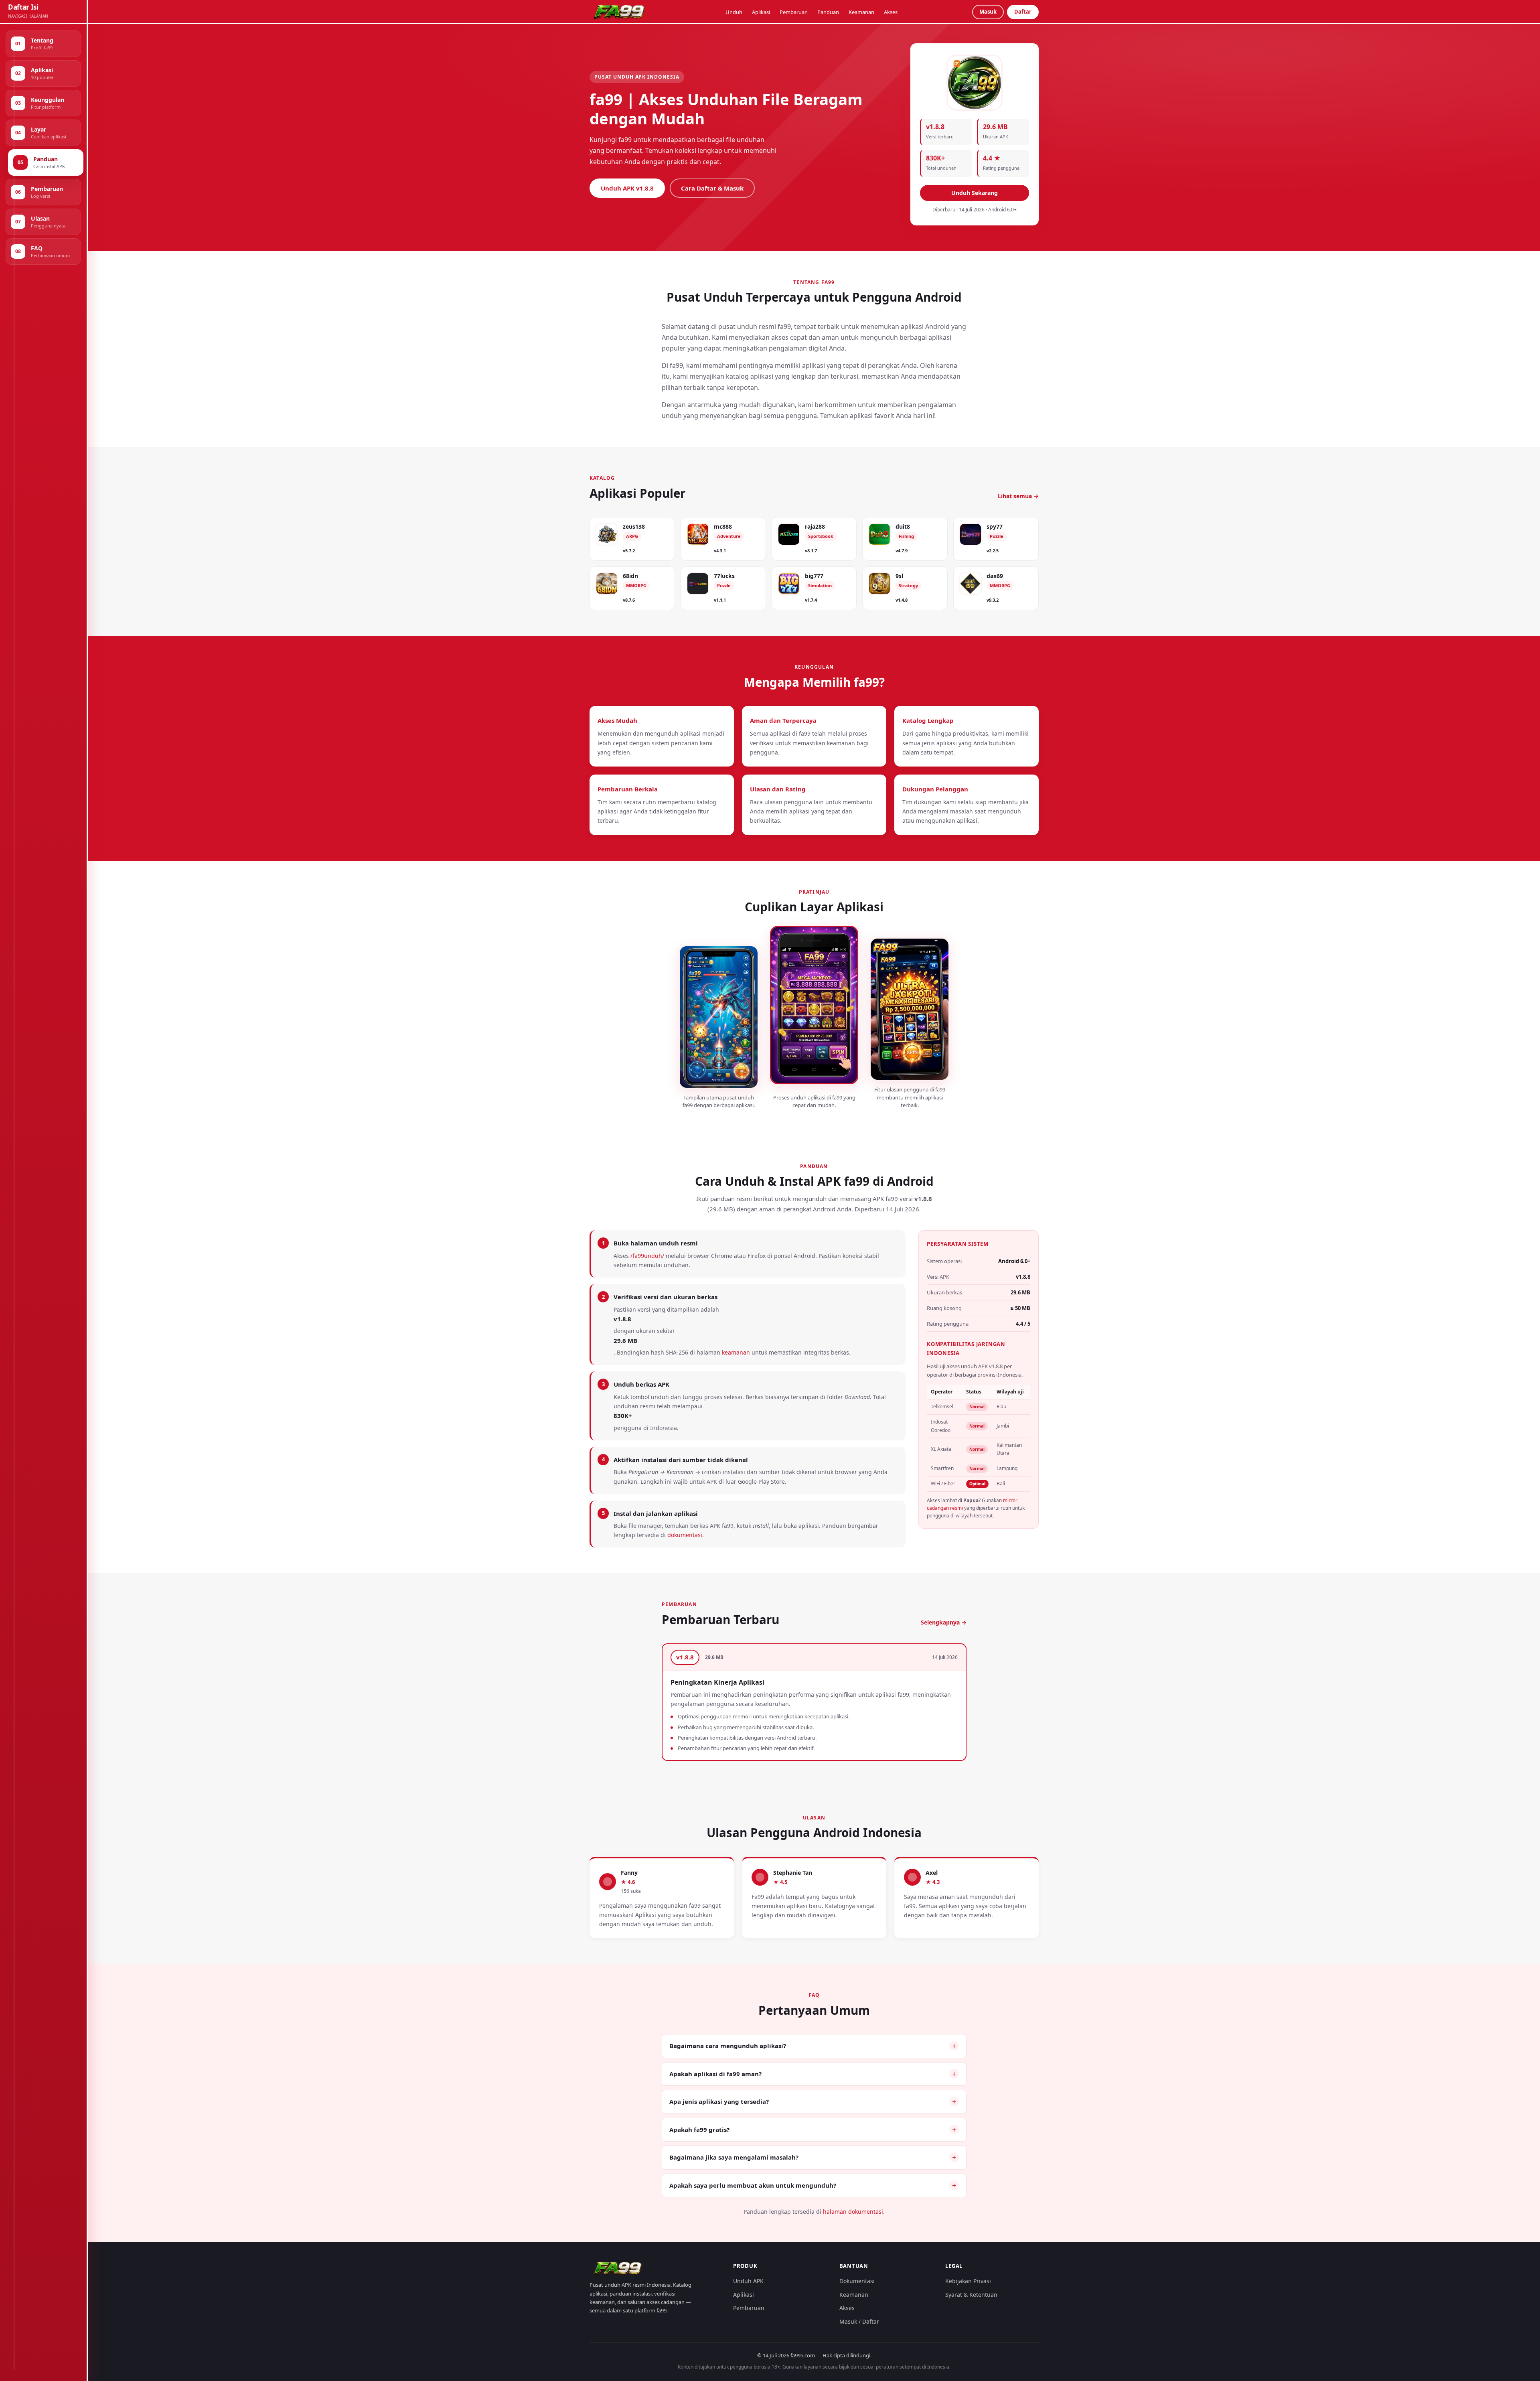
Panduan (828, 12)
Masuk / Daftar (859, 2321)
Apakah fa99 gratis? (699, 2130)
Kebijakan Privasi (968, 2281)
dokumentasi (685, 1535)
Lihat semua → (1018, 496)
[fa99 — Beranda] (620, 12)
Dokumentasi (857, 2281)
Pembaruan (794, 12)
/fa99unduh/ (647, 1256)
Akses (891, 12)
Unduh (734, 12)
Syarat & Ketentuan (971, 2295)
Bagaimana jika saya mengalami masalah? (734, 2157)
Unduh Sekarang (975, 193)
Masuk (988, 12)
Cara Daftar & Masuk (712, 188)
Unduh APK (748, 2281)
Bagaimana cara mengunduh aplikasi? (728, 2046)
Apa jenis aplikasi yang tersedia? (719, 2101)
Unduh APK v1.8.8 (627, 188)
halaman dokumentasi (853, 2212)
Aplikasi (761, 12)
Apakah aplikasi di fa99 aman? (715, 2074)
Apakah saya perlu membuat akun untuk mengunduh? (753, 2185)
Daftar (1023, 12)
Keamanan (861, 12)
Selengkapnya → (944, 1622)
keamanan (736, 1352)
